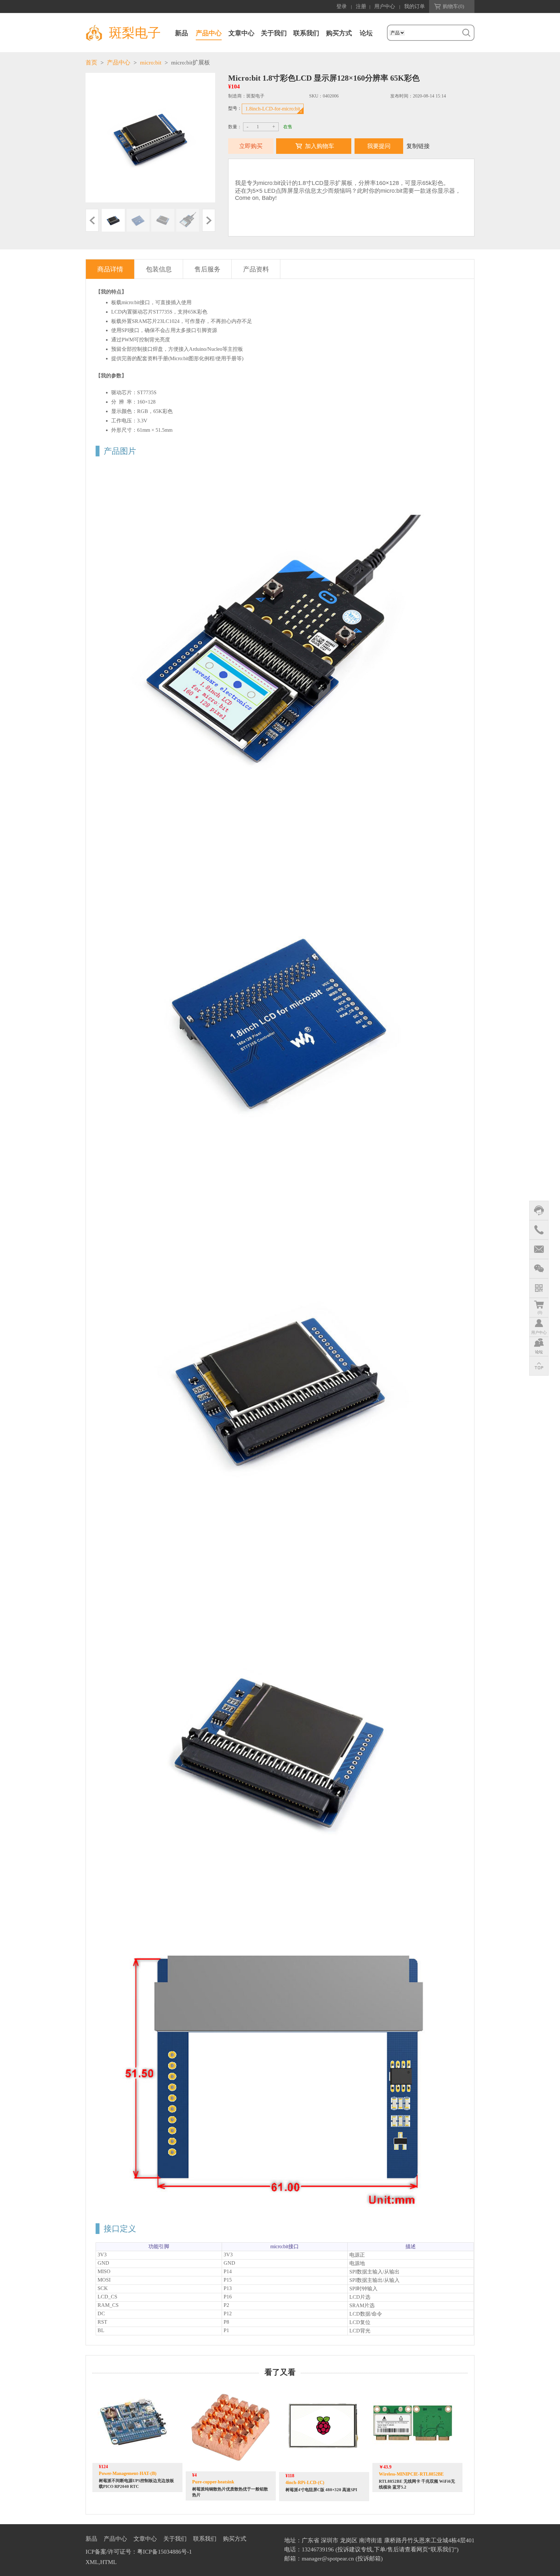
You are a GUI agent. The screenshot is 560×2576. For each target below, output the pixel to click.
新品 (181, 33)
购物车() (453, 6)
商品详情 (110, 269)
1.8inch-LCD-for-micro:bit (273, 109)
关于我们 (274, 33)
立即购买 (251, 146)
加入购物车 (320, 146)
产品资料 (256, 269)
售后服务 (207, 269)
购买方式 (339, 33)
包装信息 (159, 269)
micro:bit (151, 63)
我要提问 (379, 146)
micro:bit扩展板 (191, 63)
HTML (108, 2562)
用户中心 (385, 6)
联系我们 (306, 33)
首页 (91, 63)
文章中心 (241, 33)
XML (92, 2562)
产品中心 (209, 33)
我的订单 (414, 6)
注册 (361, 6)
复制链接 (418, 146)
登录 (342, 6)
